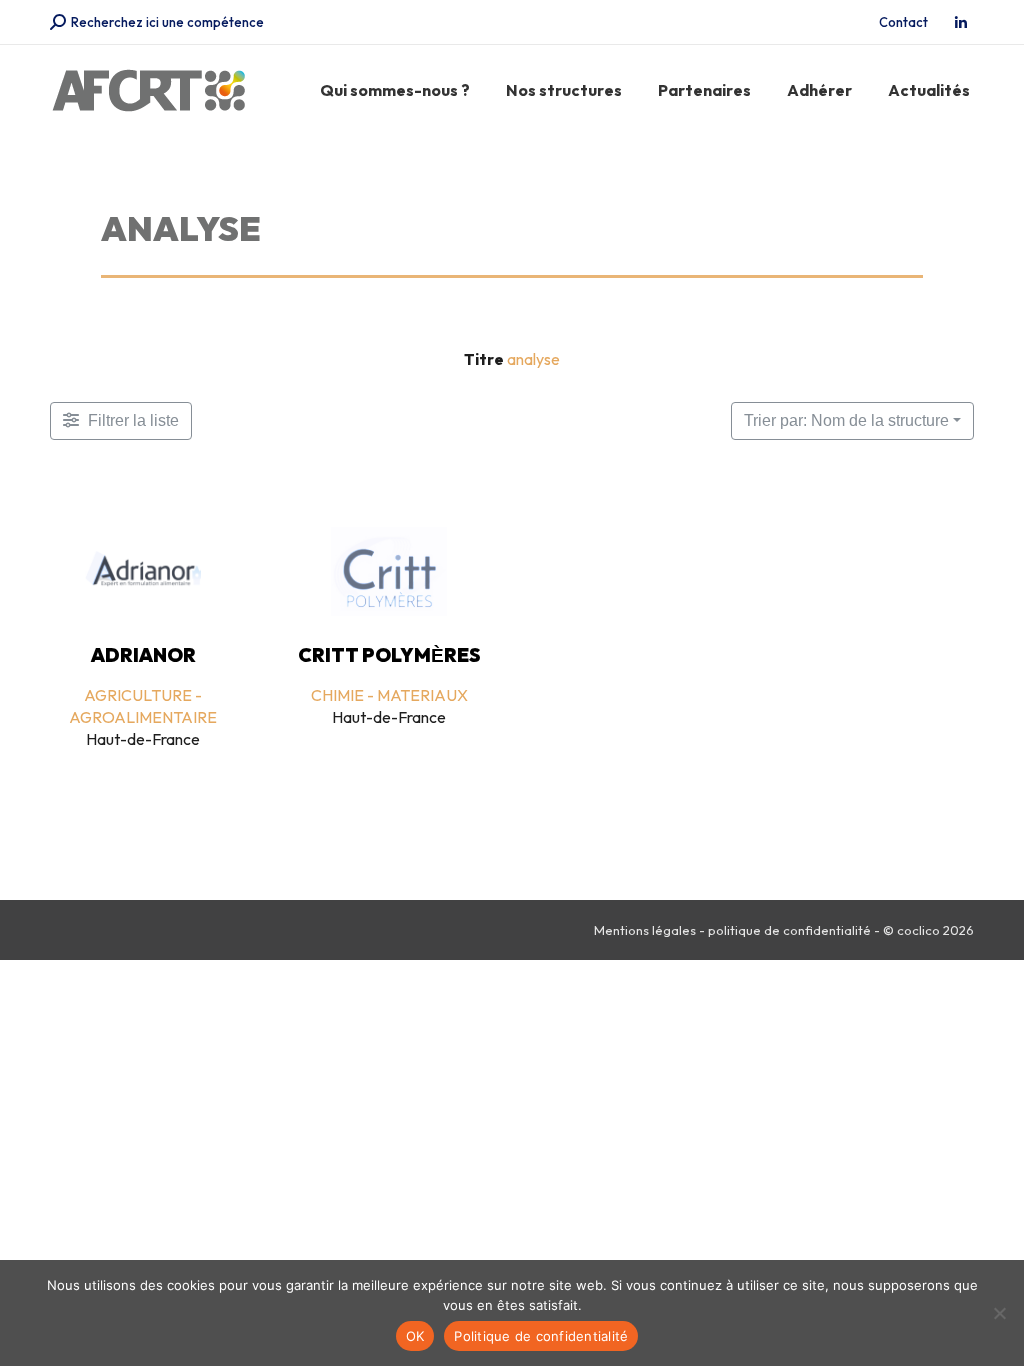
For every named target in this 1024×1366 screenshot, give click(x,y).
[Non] (999, 1313)
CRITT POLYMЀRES (389, 655)
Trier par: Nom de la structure (846, 420)
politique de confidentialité (789, 930)
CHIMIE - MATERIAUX (389, 695)
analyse (533, 359)
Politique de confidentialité (541, 1336)
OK (415, 1336)
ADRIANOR (143, 655)
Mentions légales (645, 930)
